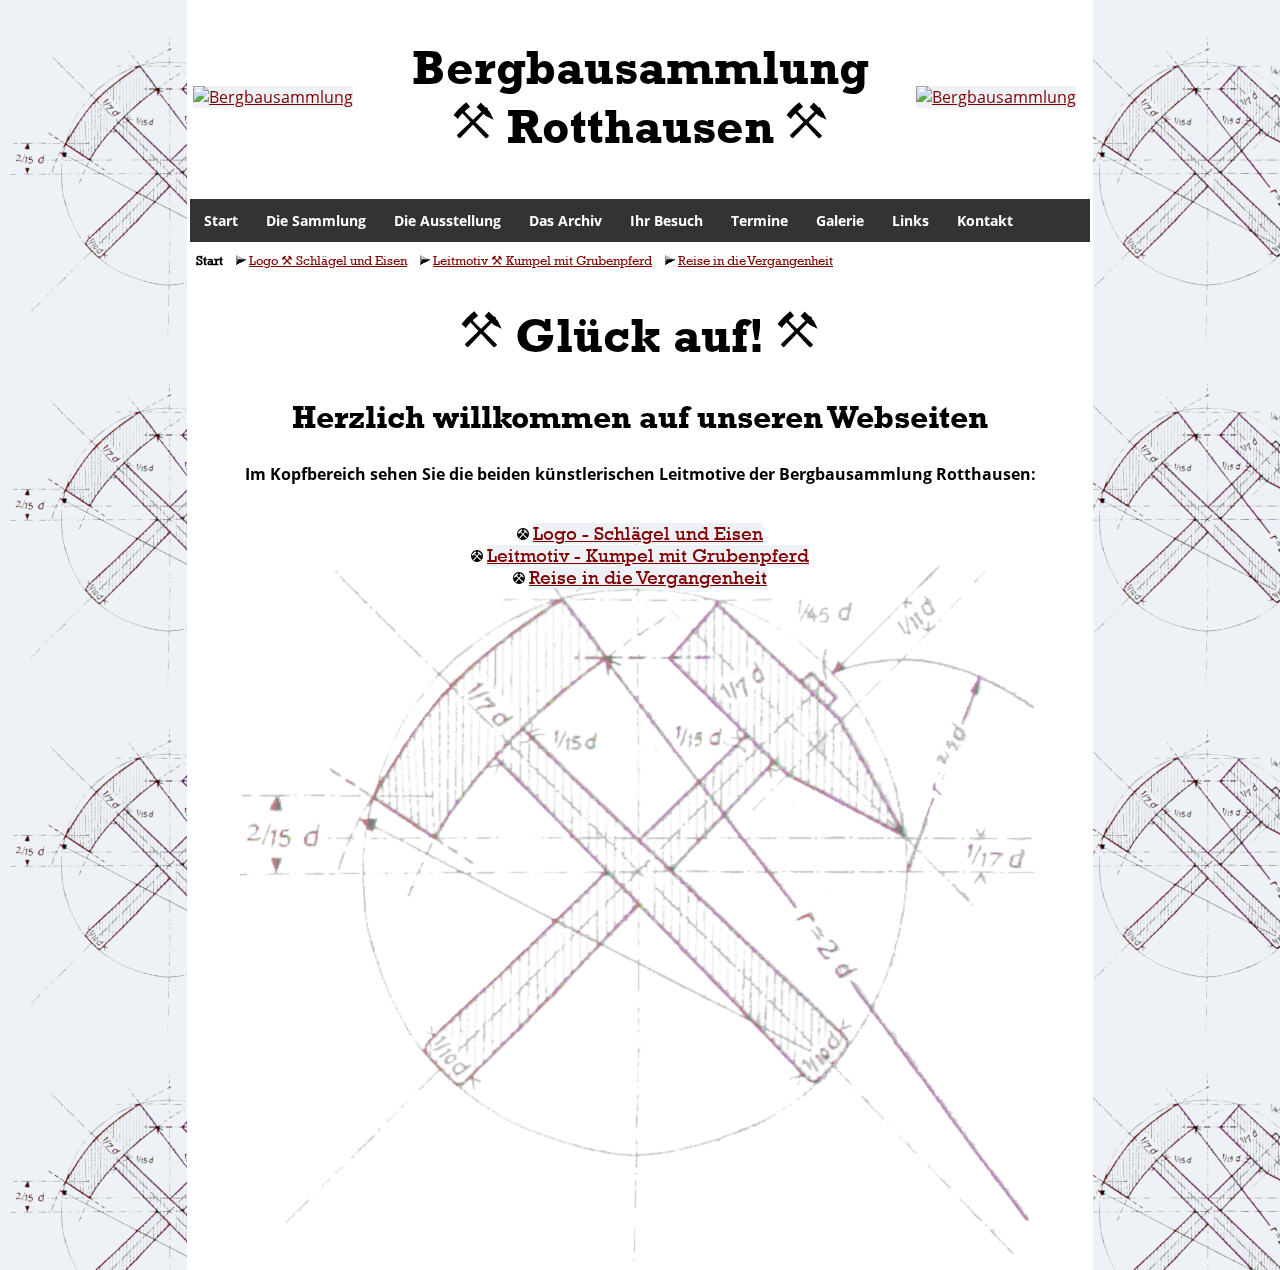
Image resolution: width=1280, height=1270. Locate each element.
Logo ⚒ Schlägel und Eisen (328, 260)
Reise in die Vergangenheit (755, 260)
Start (221, 220)
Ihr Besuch (666, 220)
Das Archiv (565, 220)
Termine (759, 220)
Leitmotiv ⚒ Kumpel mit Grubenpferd (542, 260)
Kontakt (985, 220)
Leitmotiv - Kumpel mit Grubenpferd (648, 555)
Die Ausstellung (447, 220)
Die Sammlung (316, 220)
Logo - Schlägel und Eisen (648, 533)
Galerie (840, 220)
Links (910, 220)
